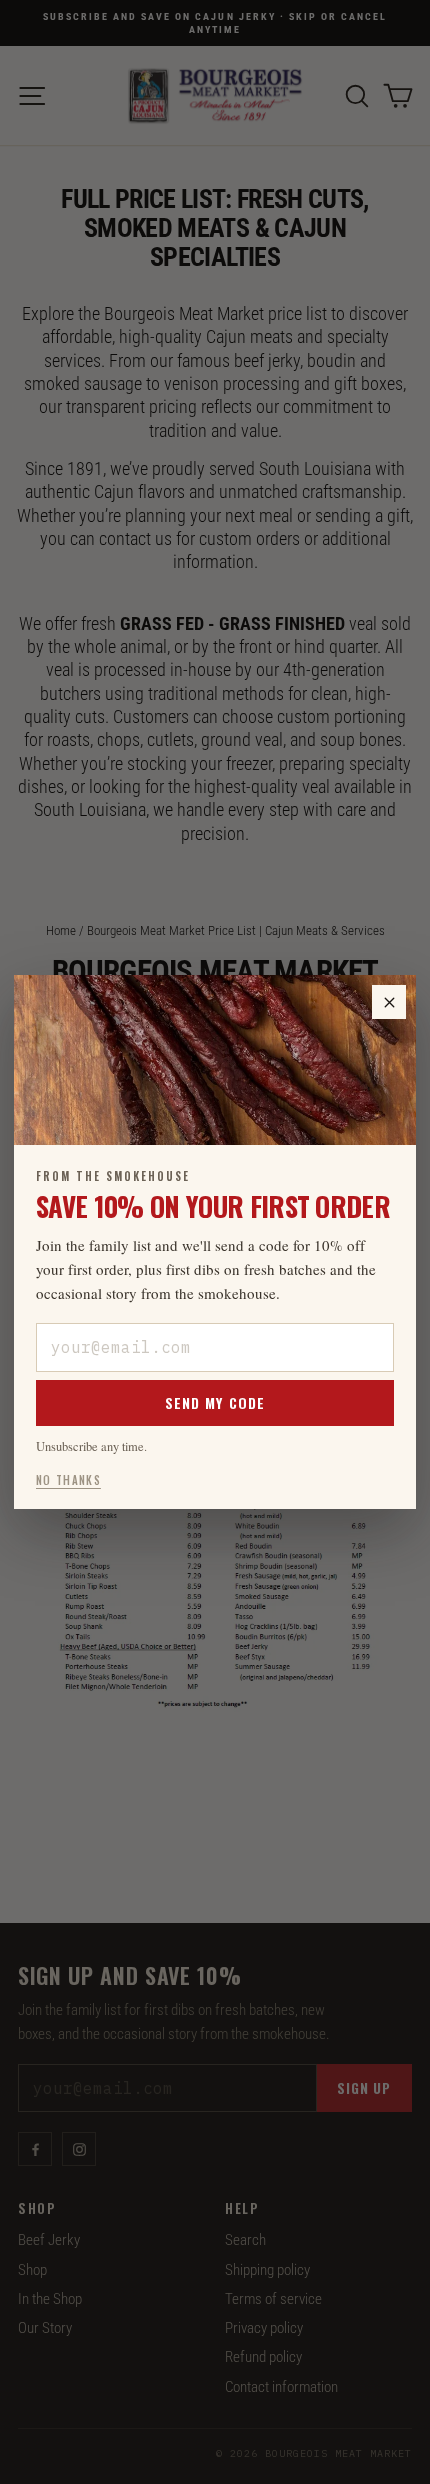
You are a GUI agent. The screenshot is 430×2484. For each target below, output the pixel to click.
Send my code (215, 1402)
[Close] (389, 1002)
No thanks (68, 1480)
